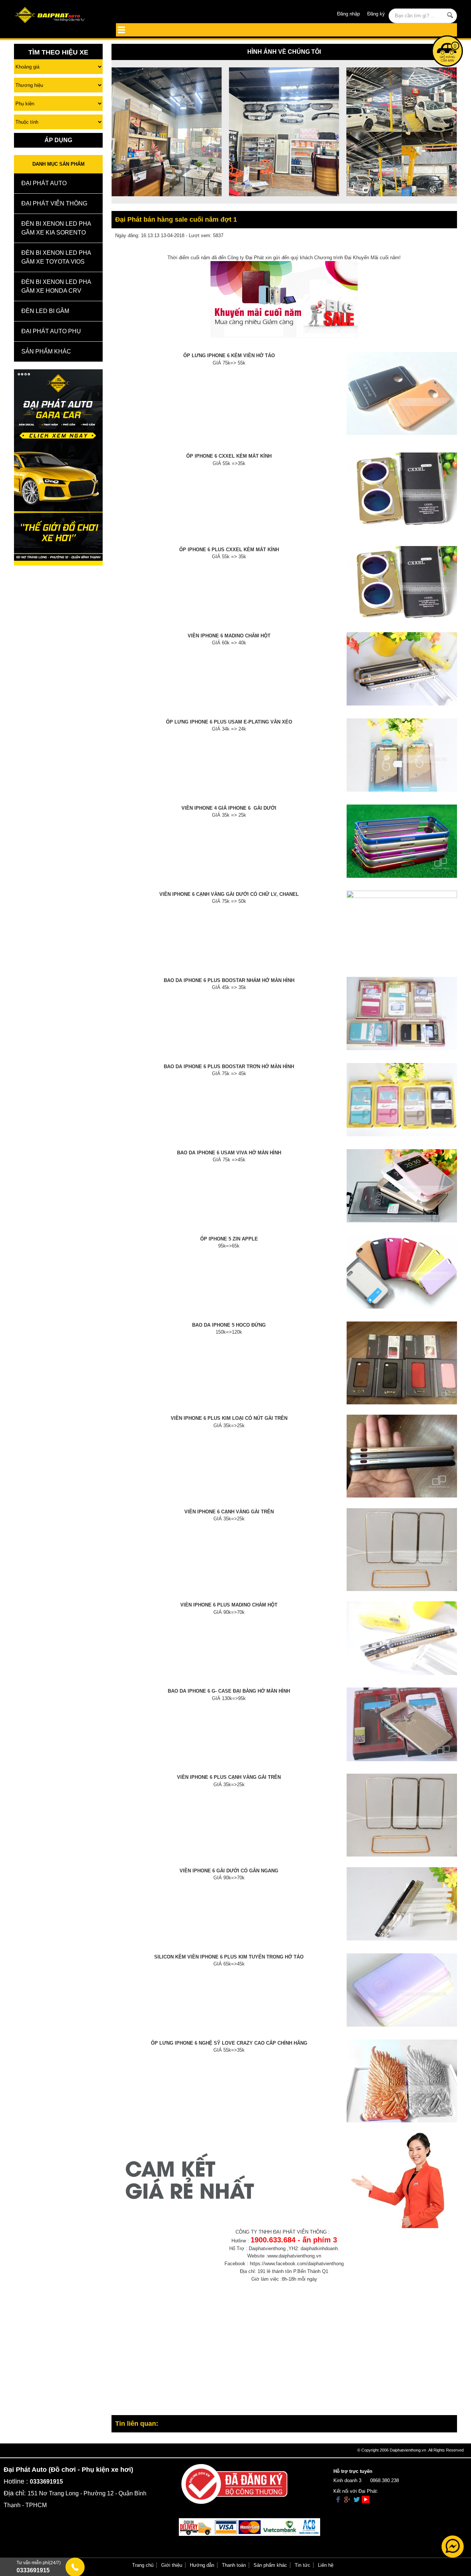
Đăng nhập (348, 14)
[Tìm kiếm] (450, 15)
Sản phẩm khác (270, 2565)
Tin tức (302, 2565)
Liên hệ (326, 2565)
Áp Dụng (58, 140)
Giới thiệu (172, 2565)
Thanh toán (234, 2565)
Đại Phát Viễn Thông (54, 203)
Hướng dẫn (202, 2565)
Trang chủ (143, 2565)
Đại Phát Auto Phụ (51, 331)
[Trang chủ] (58, 16)
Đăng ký (376, 14)
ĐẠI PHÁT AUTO (44, 183)
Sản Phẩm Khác (46, 351)
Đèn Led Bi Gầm (45, 311)
